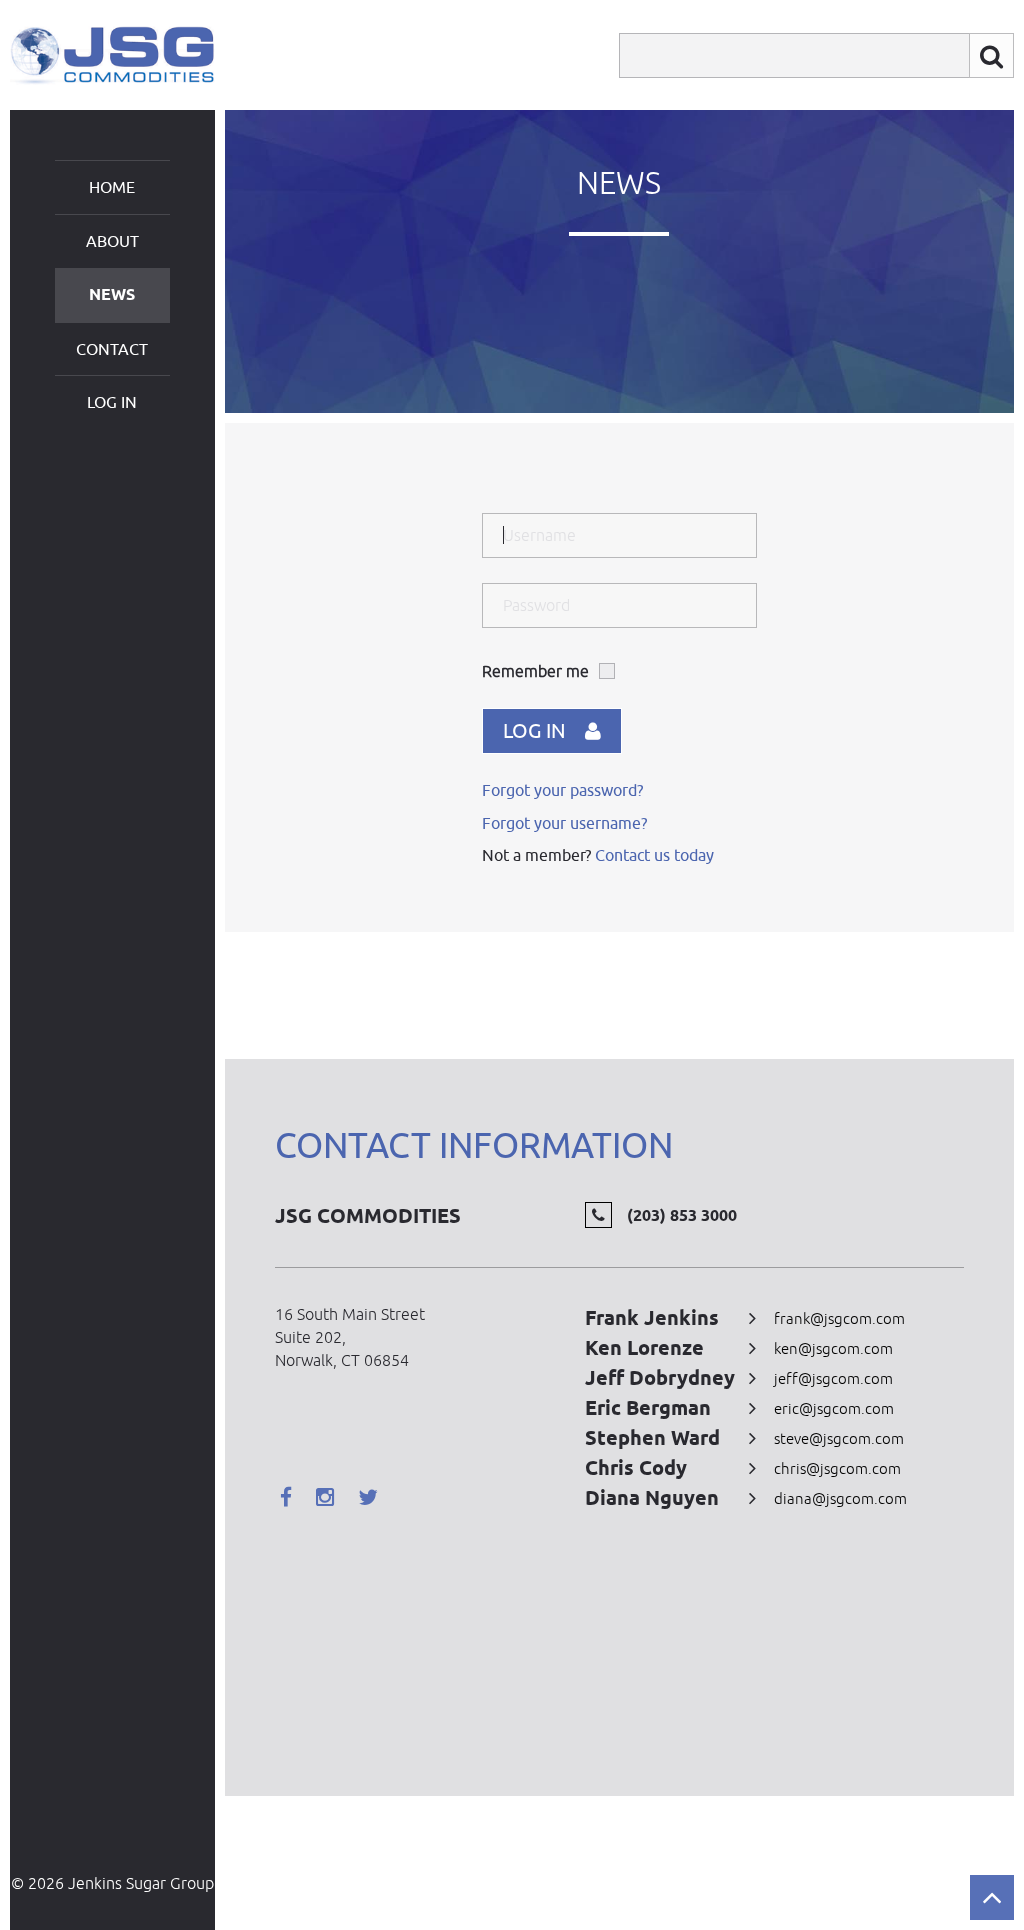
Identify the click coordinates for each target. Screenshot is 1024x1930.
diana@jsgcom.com (840, 1498)
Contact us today (654, 855)
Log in (112, 402)
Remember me (535, 671)
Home (112, 187)
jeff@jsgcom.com (833, 1378)
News (112, 294)
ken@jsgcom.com (833, 1348)
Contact (112, 349)
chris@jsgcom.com (837, 1468)
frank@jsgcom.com (839, 1318)
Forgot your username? (564, 823)
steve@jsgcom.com (839, 1438)
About (112, 241)
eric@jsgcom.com (834, 1408)
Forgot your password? (562, 790)
